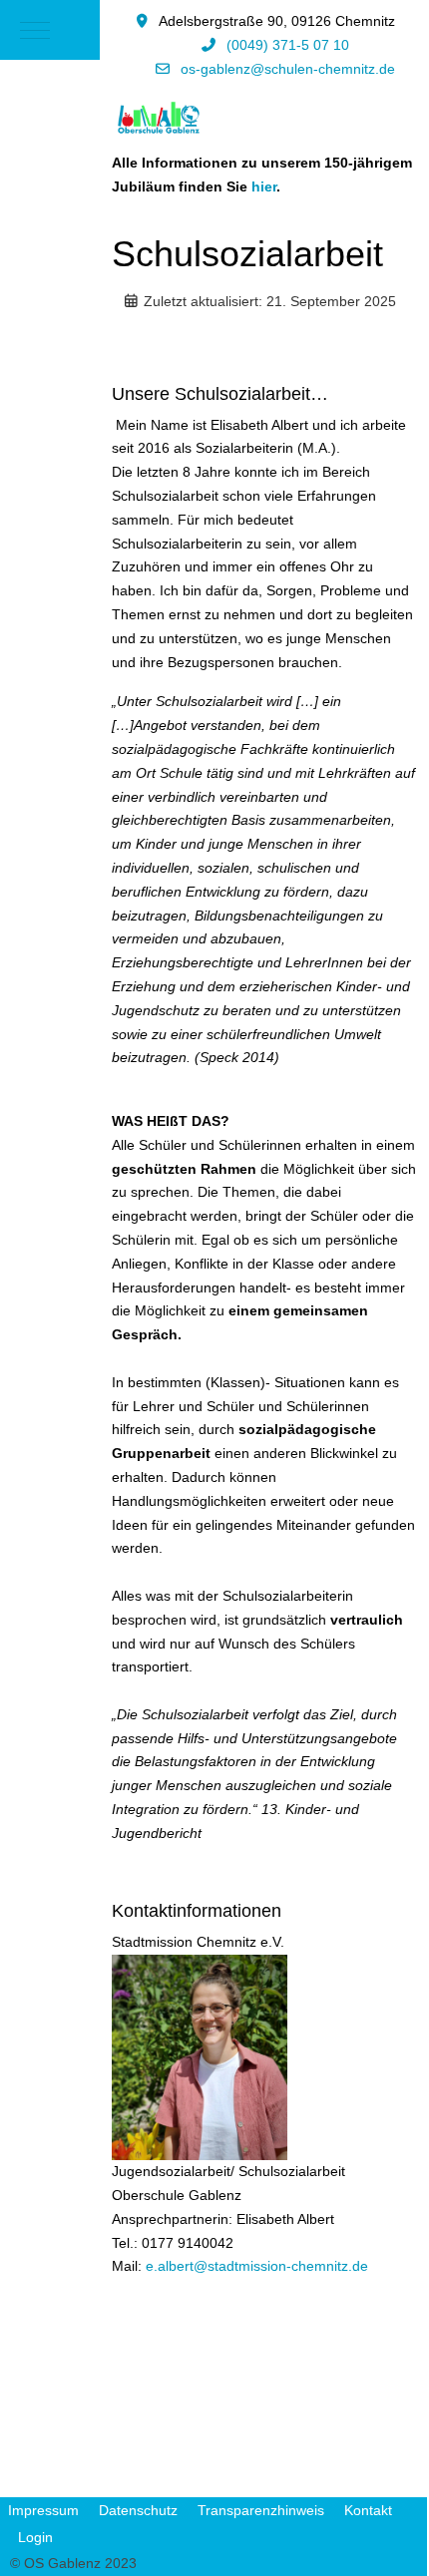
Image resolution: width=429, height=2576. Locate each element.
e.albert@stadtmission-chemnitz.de (257, 2266)
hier (264, 186)
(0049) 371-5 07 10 (288, 45)
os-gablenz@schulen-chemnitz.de (288, 69)
